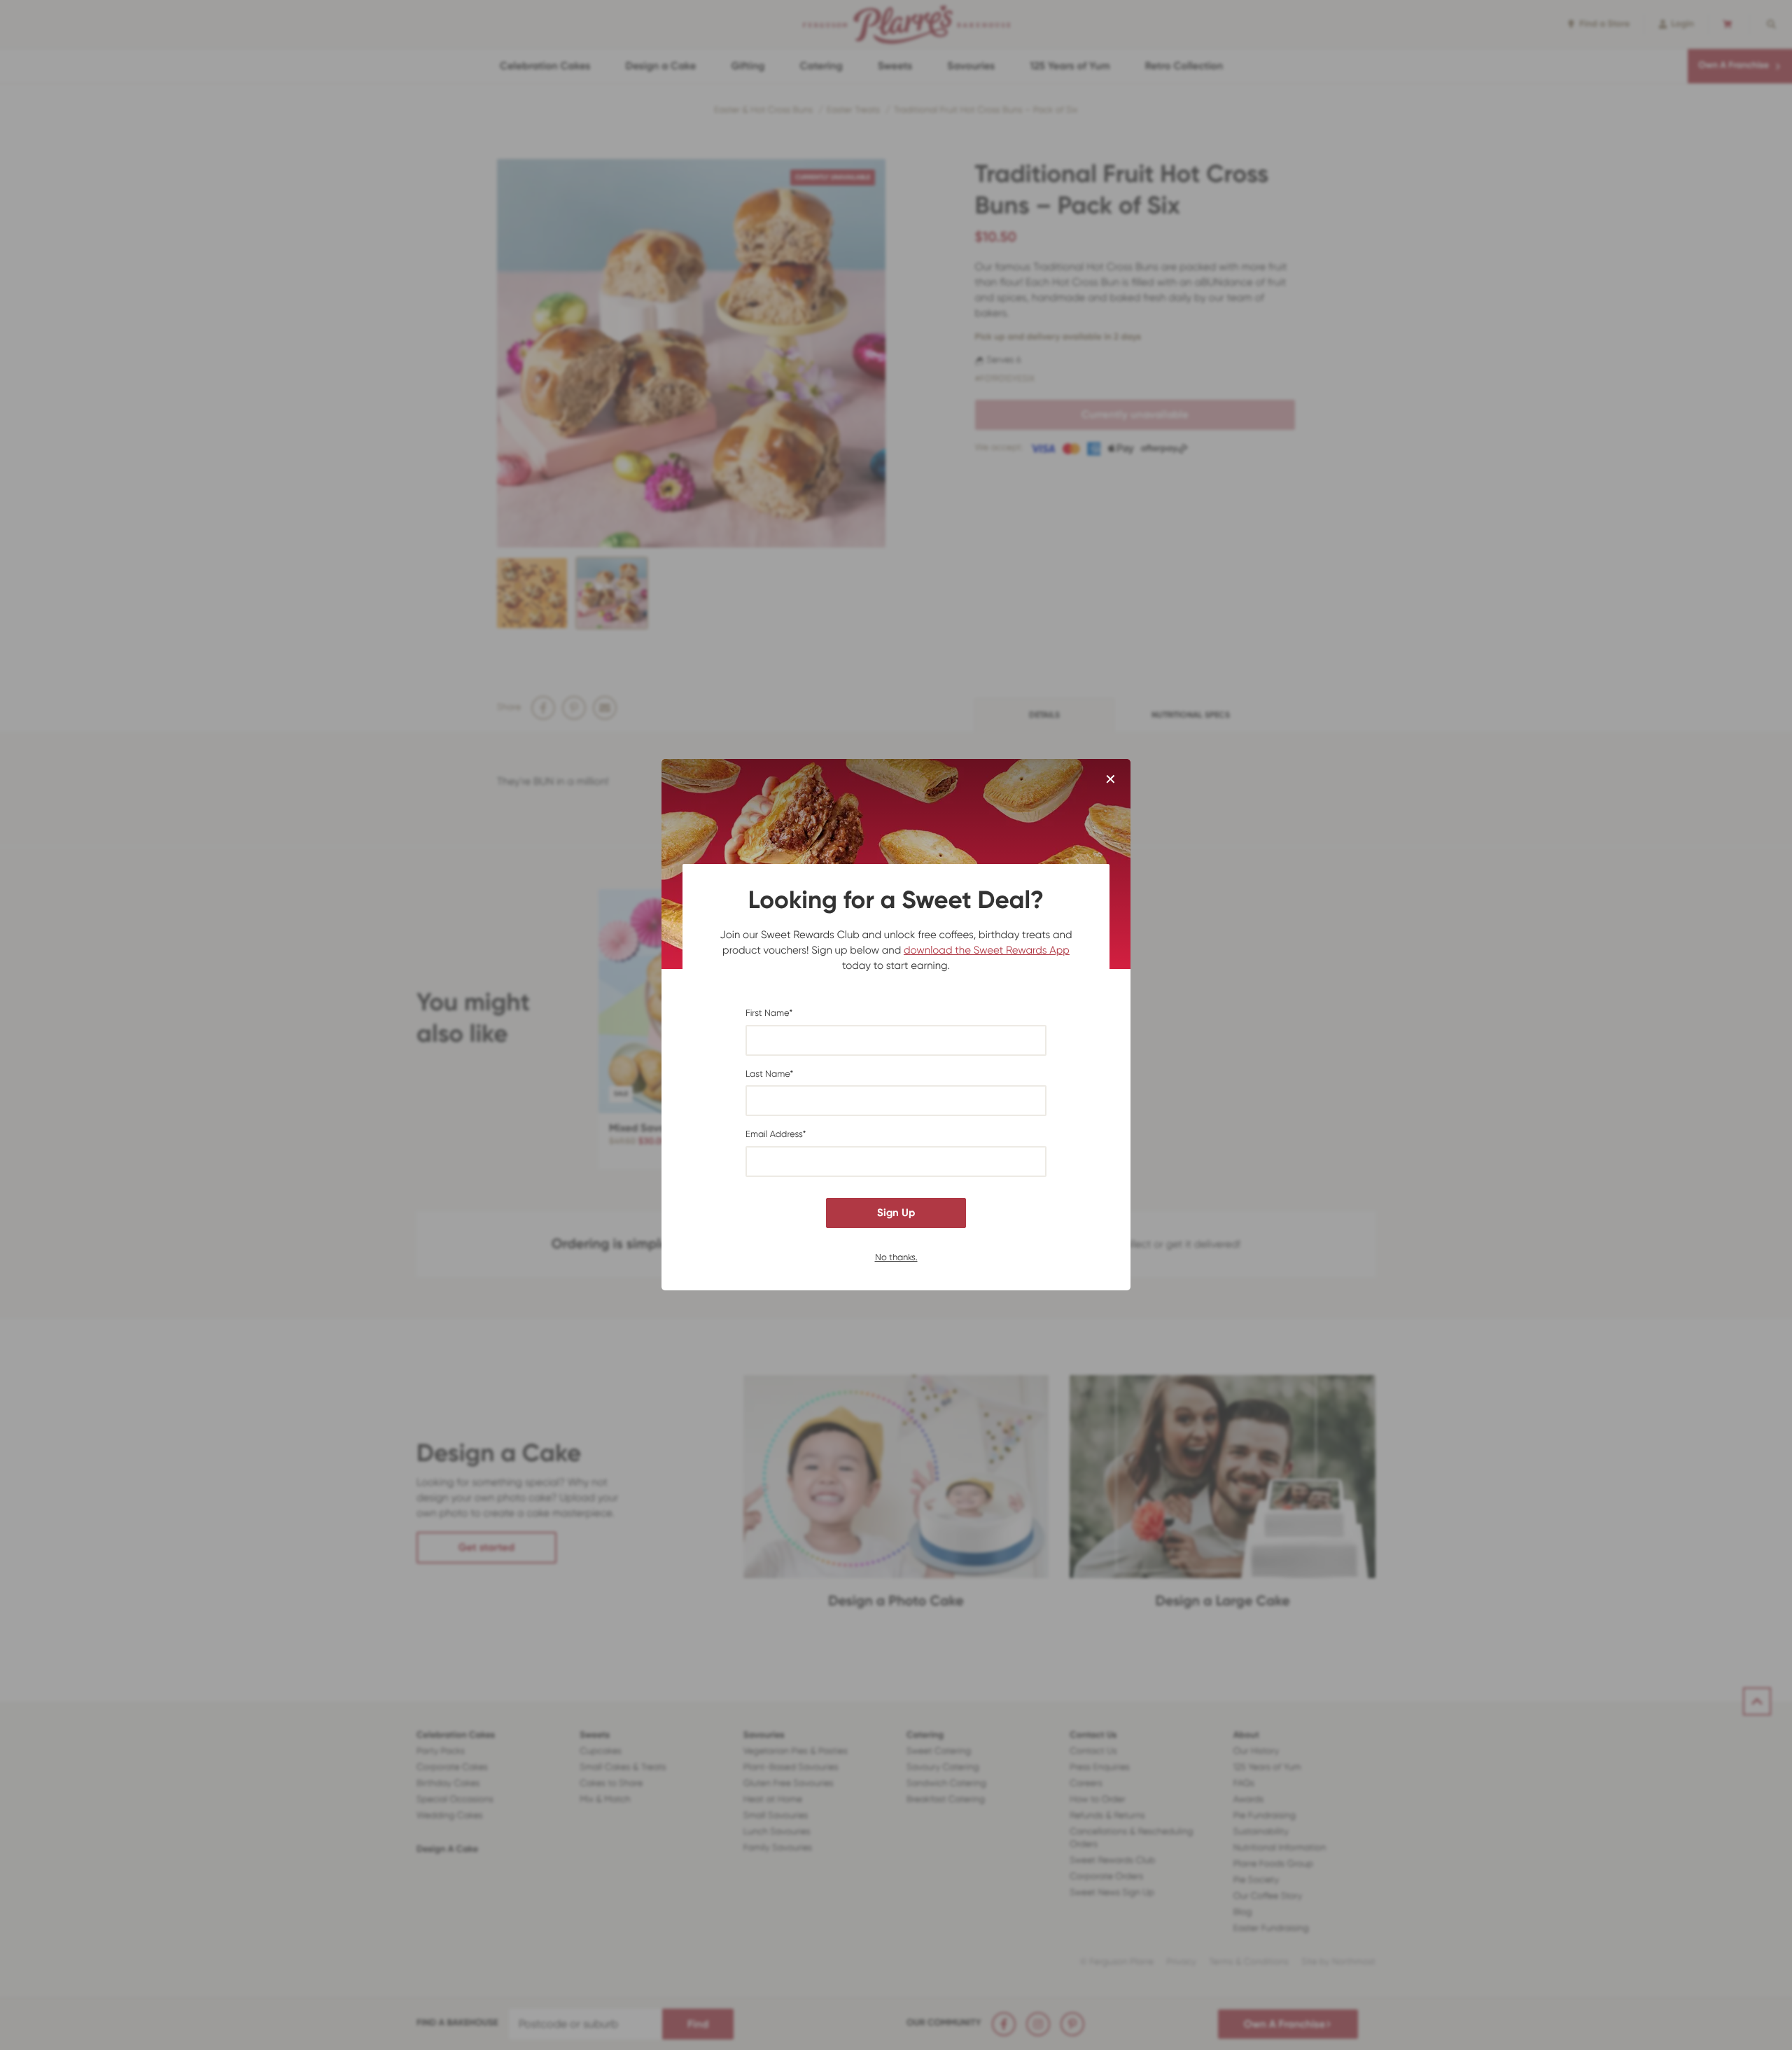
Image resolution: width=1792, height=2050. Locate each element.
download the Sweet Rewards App (987, 950)
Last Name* (769, 1074)
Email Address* (776, 1135)
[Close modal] (1111, 780)
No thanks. (896, 1257)
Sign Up (896, 1213)
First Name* (769, 1013)
